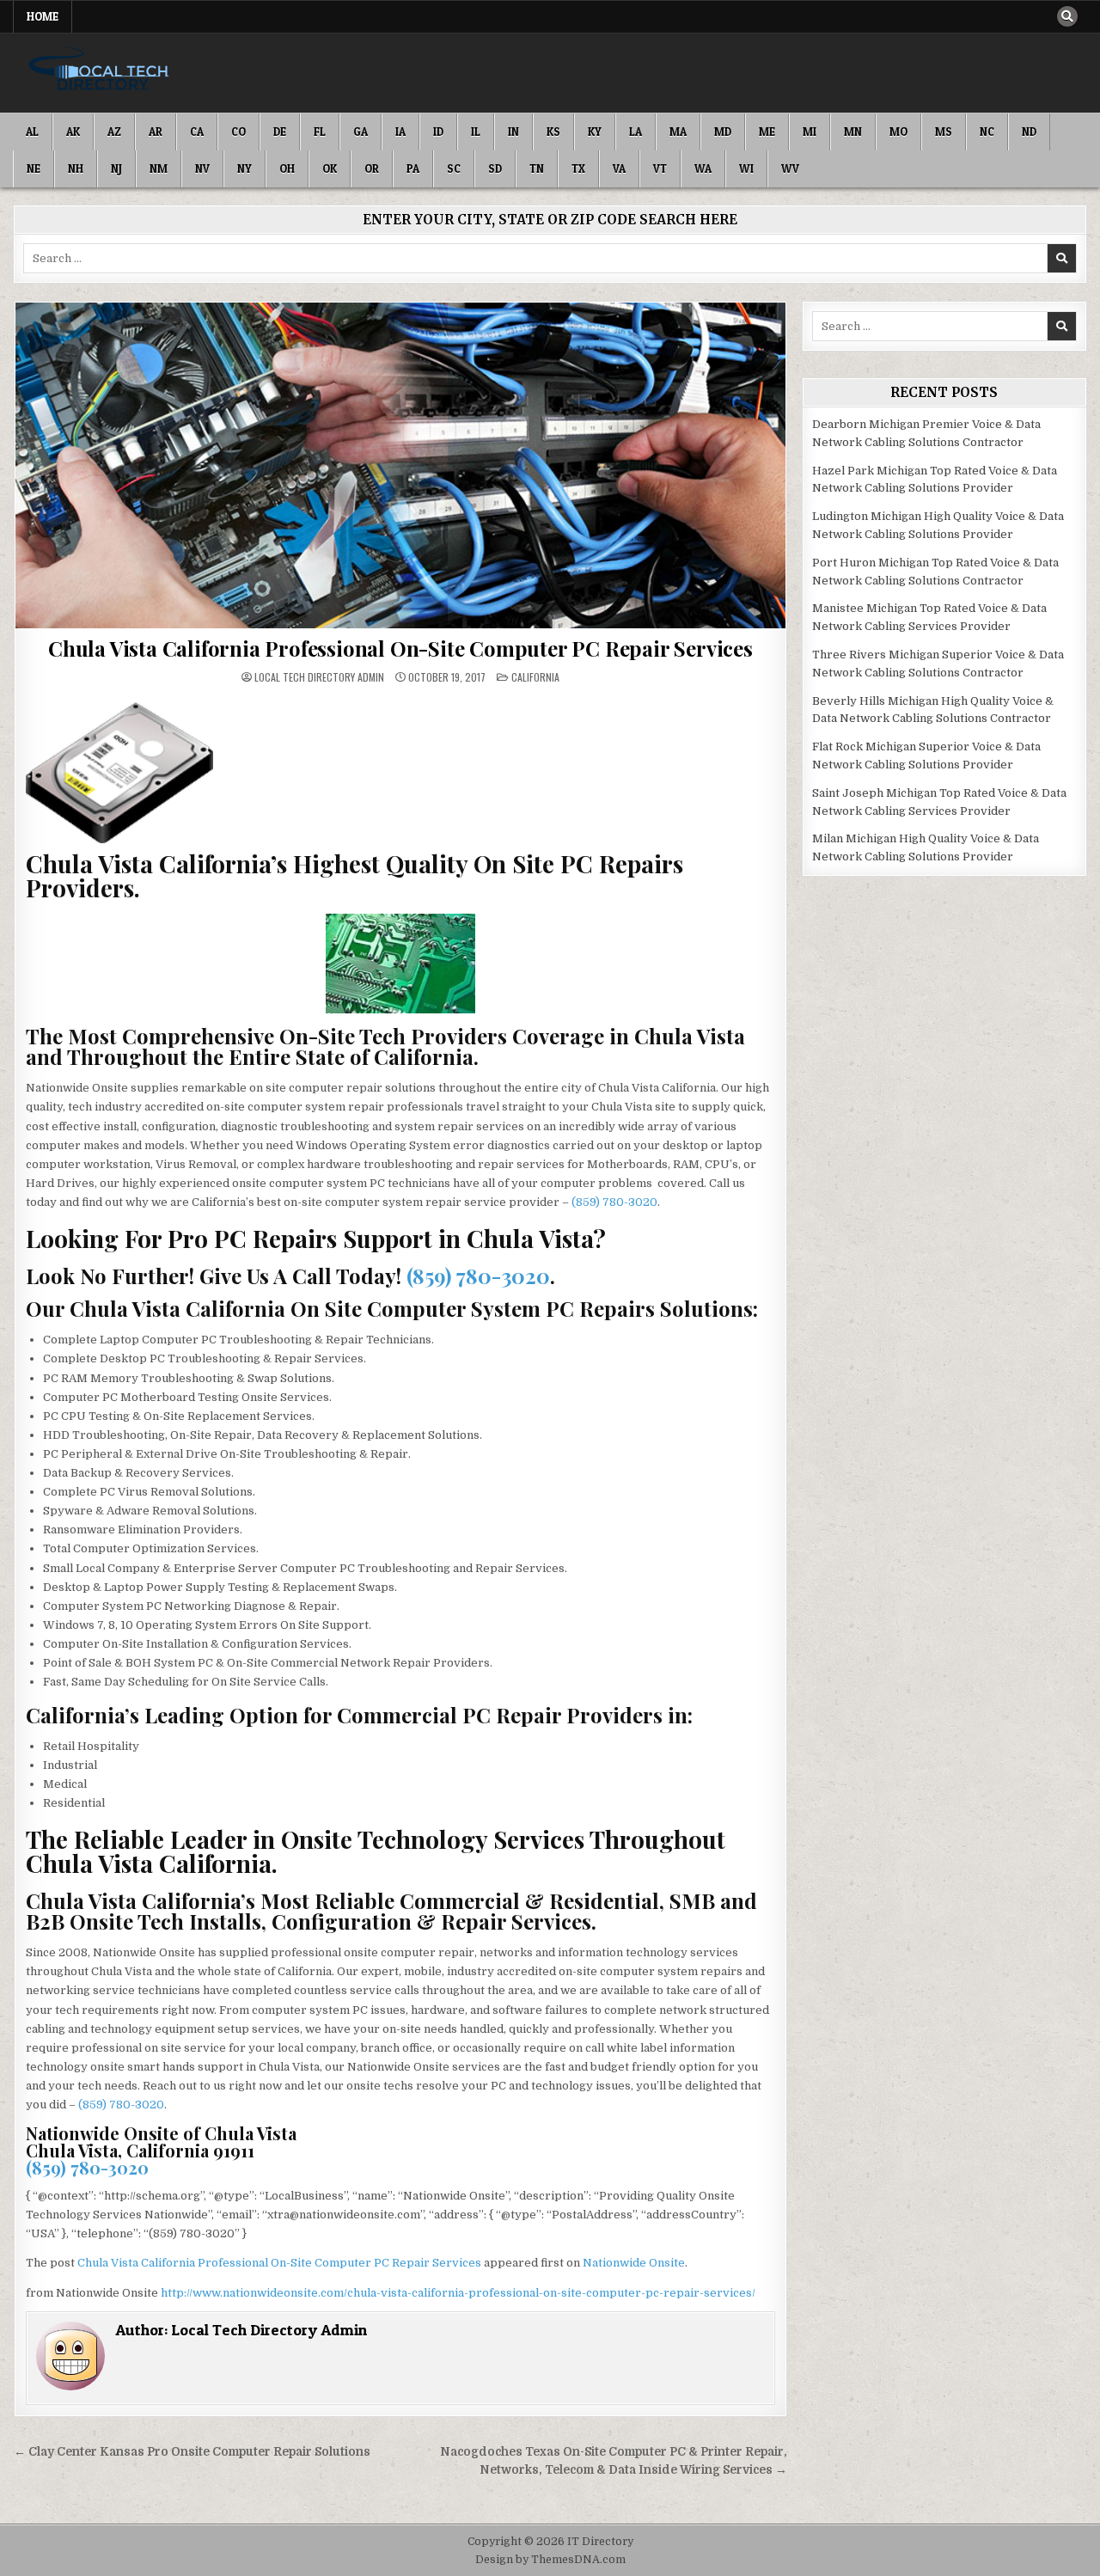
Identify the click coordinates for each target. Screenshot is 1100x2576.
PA (413, 168)
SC (454, 168)
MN (853, 132)
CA (197, 132)
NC (987, 132)
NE (34, 168)
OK (330, 168)
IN (513, 132)
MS (944, 132)
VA (619, 168)
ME (767, 132)
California (535, 677)
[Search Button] (1067, 16)
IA (400, 132)
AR (156, 132)
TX (578, 168)
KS (553, 132)
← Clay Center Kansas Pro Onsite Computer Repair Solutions (192, 2452)
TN (537, 168)
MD (723, 132)
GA (361, 132)
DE (280, 132)
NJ (116, 168)
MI (810, 132)
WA (703, 168)
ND (1029, 132)
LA (636, 132)
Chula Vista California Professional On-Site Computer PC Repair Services (400, 648)
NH (76, 168)
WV (790, 168)
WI (746, 168)
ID (438, 132)
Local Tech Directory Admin (319, 677)
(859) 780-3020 (614, 1202)
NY (244, 168)
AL (32, 132)
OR (372, 168)
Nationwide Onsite (634, 2263)
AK (73, 132)
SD (495, 168)
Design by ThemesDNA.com (550, 2560)
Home (43, 16)
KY (595, 132)
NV (202, 168)
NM (159, 168)
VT (660, 168)
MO (898, 132)
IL (476, 132)
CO (238, 132)
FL (320, 132)
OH (287, 168)
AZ (114, 132)
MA (678, 132)
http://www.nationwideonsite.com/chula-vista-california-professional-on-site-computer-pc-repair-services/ (458, 2293)
